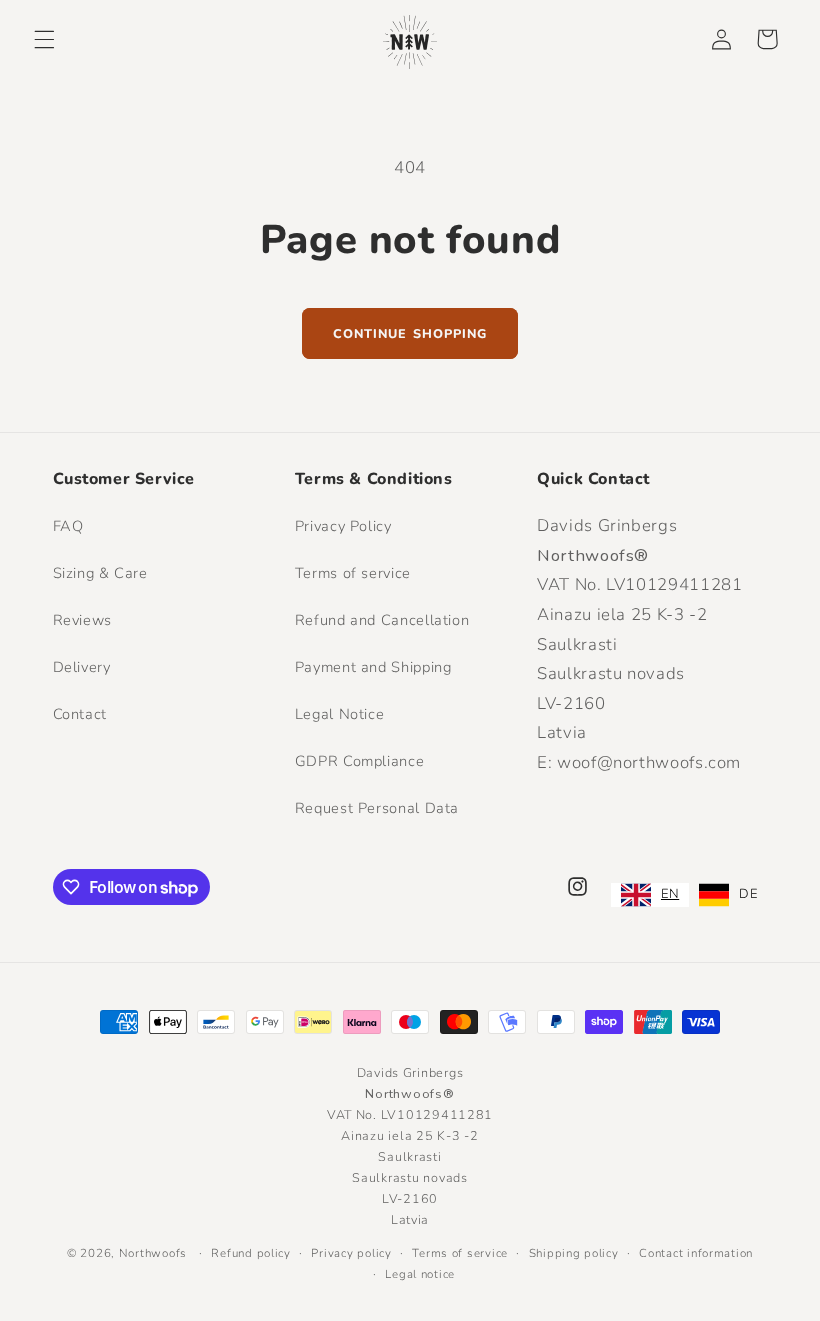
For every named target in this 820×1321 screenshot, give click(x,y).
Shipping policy (574, 1253)
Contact (80, 714)
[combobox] (650, 895)
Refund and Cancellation (382, 620)
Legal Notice (340, 714)
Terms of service (353, 573)
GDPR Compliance (359, 761)
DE (748, 894)
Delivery (82, 667)
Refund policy (251, 1253)
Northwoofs (153, 1253)
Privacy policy (351, 1253)
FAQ (68, 526)
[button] (44, 39)
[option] (728, 895)
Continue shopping (410, 333)
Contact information (696, 1253)
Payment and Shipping (373, 667)
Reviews (82, 620)
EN (670, 894)
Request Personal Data (377, 808)
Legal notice (420, 1274)
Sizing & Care (100, 573)
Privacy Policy (343, 526)
